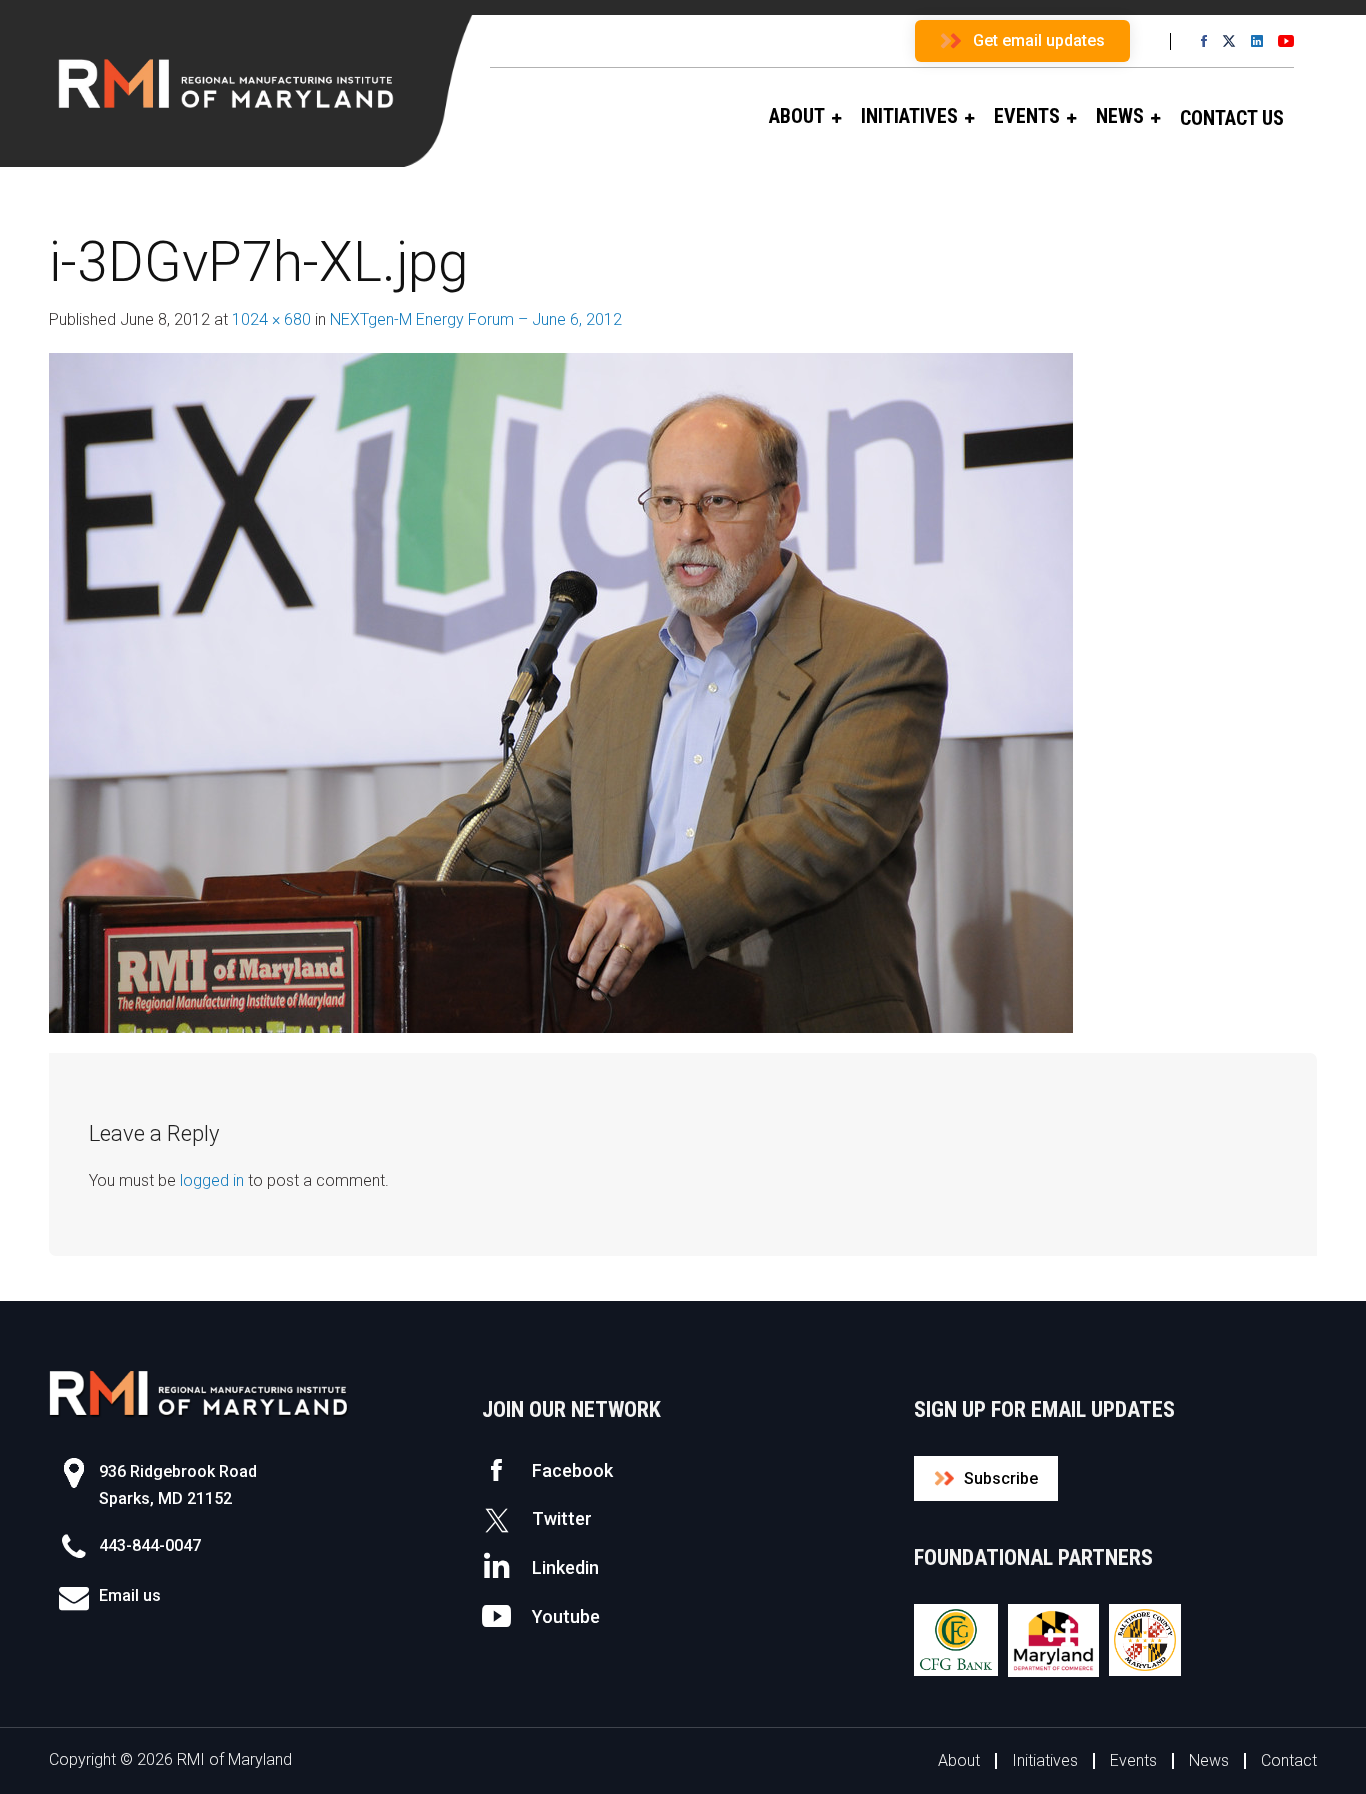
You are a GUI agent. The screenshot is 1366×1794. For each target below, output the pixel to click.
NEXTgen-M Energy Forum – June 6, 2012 (476, 319)
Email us (130, 1595)
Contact (1289, 1760)
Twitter (562, 1518)
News (1209, 1760)
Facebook (572, 1470)
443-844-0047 (150, 1545)
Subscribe (1001, 1478)
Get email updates (1039, 40)
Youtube (566, 1616)
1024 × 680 (271, 319)
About (959, 1760)
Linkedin (565, 1567)
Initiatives (1045, 1760)
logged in (212, 1180)
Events (1133, 1760)
